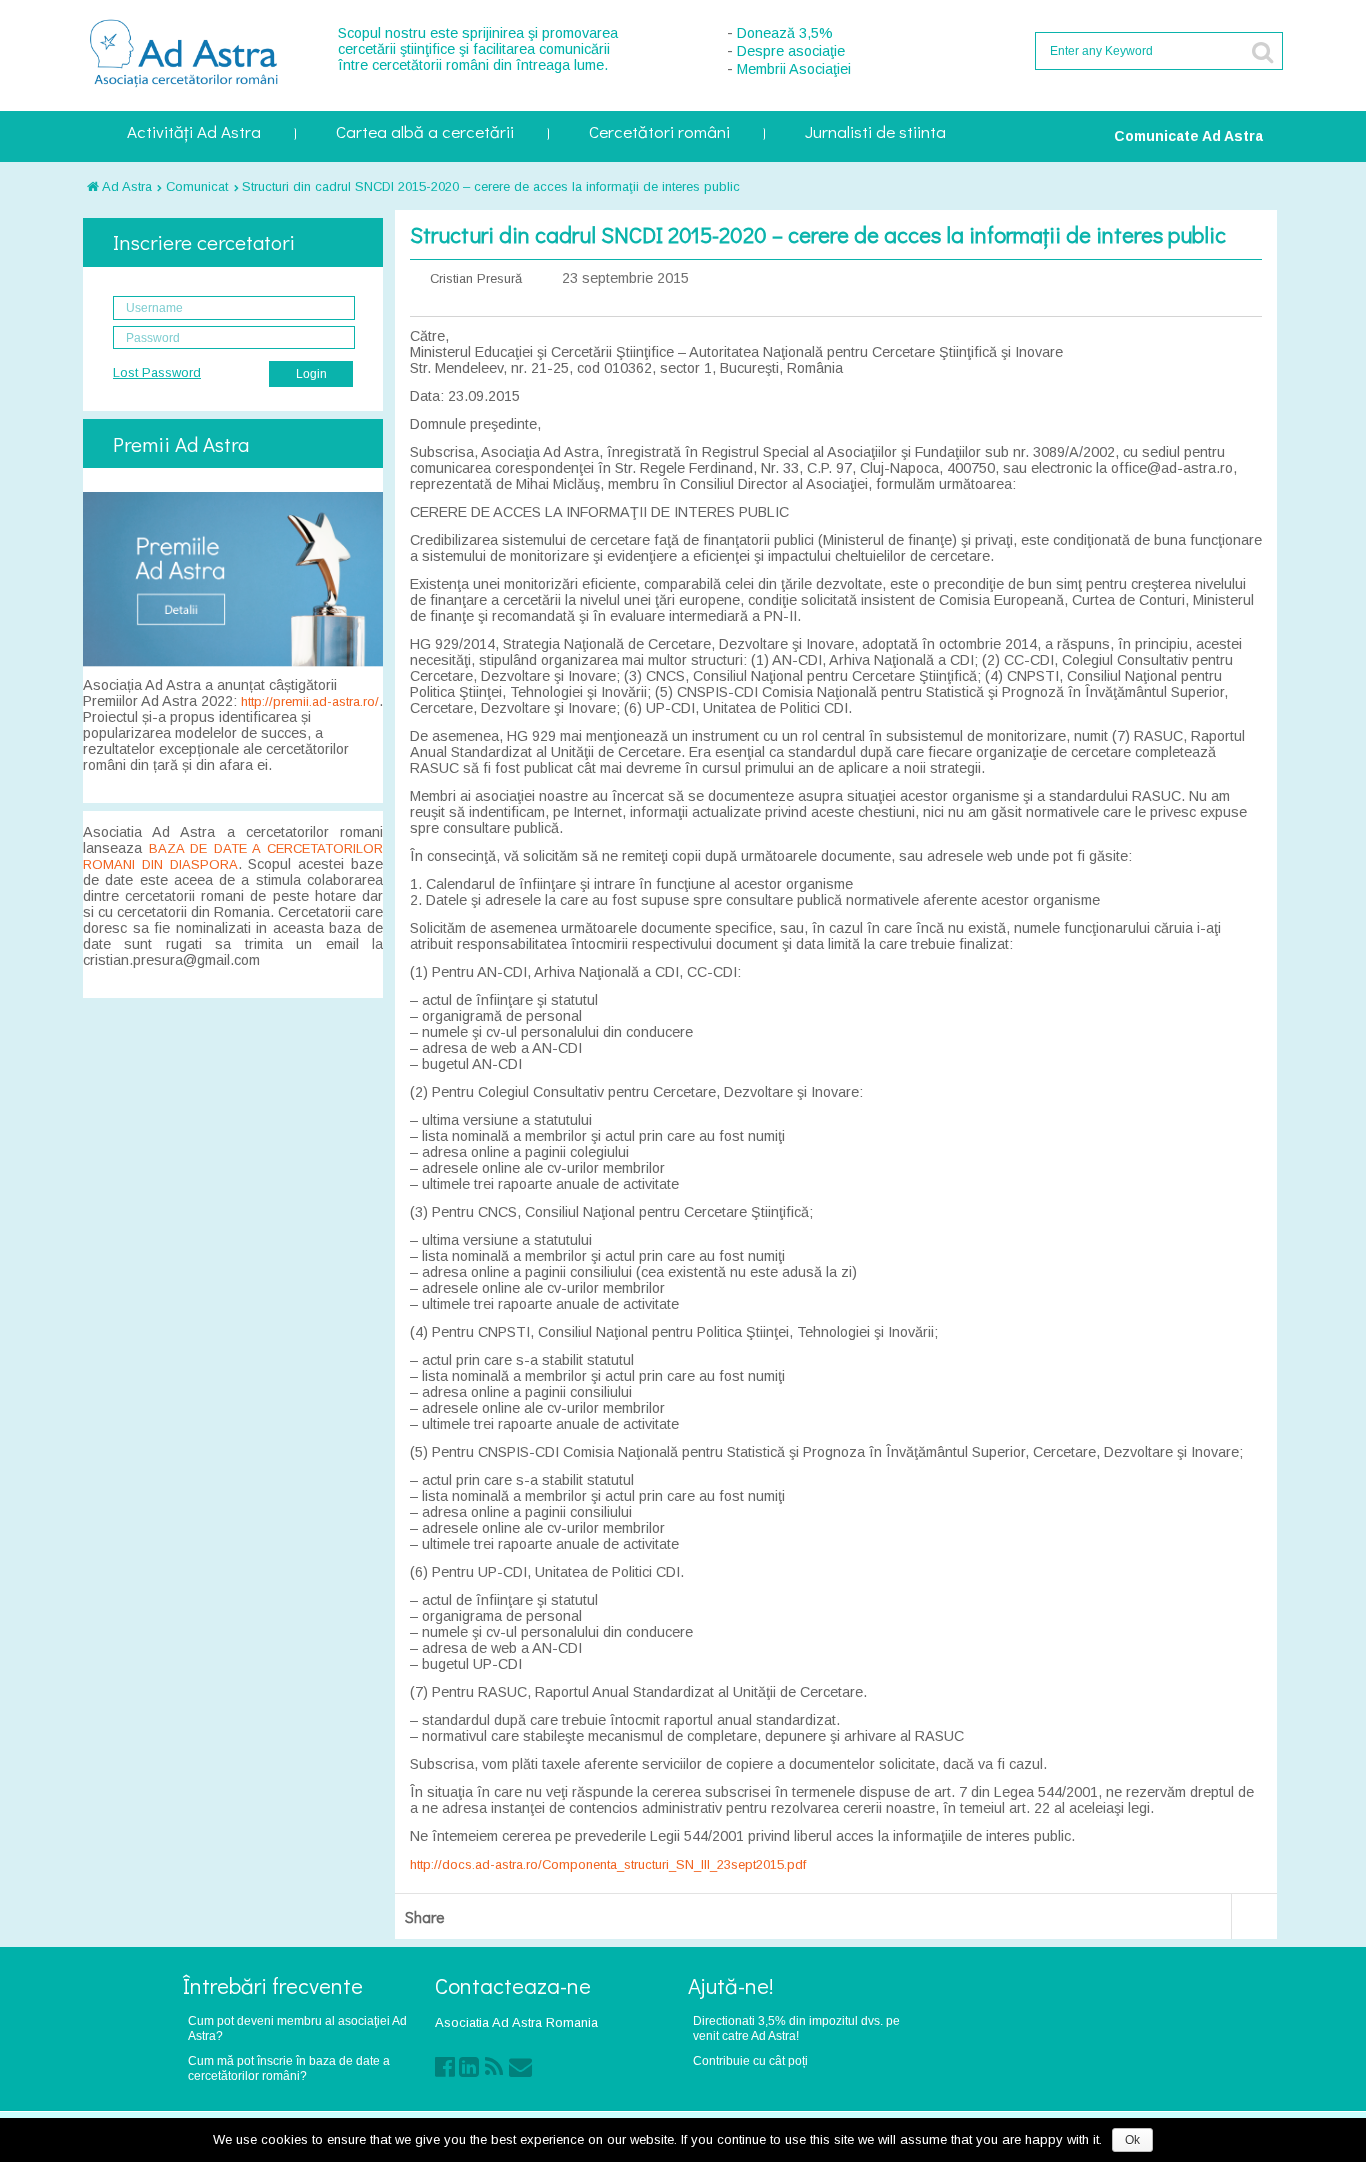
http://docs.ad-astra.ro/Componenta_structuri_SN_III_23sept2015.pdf (608, 1864)
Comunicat (197, 186)
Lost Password (157, 372)
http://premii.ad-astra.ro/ (310, 701)
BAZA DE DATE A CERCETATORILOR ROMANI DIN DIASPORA (233, 856)
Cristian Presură (476, 278)
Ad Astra (125, 186)
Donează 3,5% (785, 33)
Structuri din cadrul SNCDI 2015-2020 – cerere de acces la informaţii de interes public (491, 186)
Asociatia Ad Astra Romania (516, 2022)
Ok (1132, 2140)
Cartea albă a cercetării (425, 133)
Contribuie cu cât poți (750, 2060)
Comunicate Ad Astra (1188, 136)
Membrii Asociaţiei (794, 69)
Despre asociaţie (791, 51)
